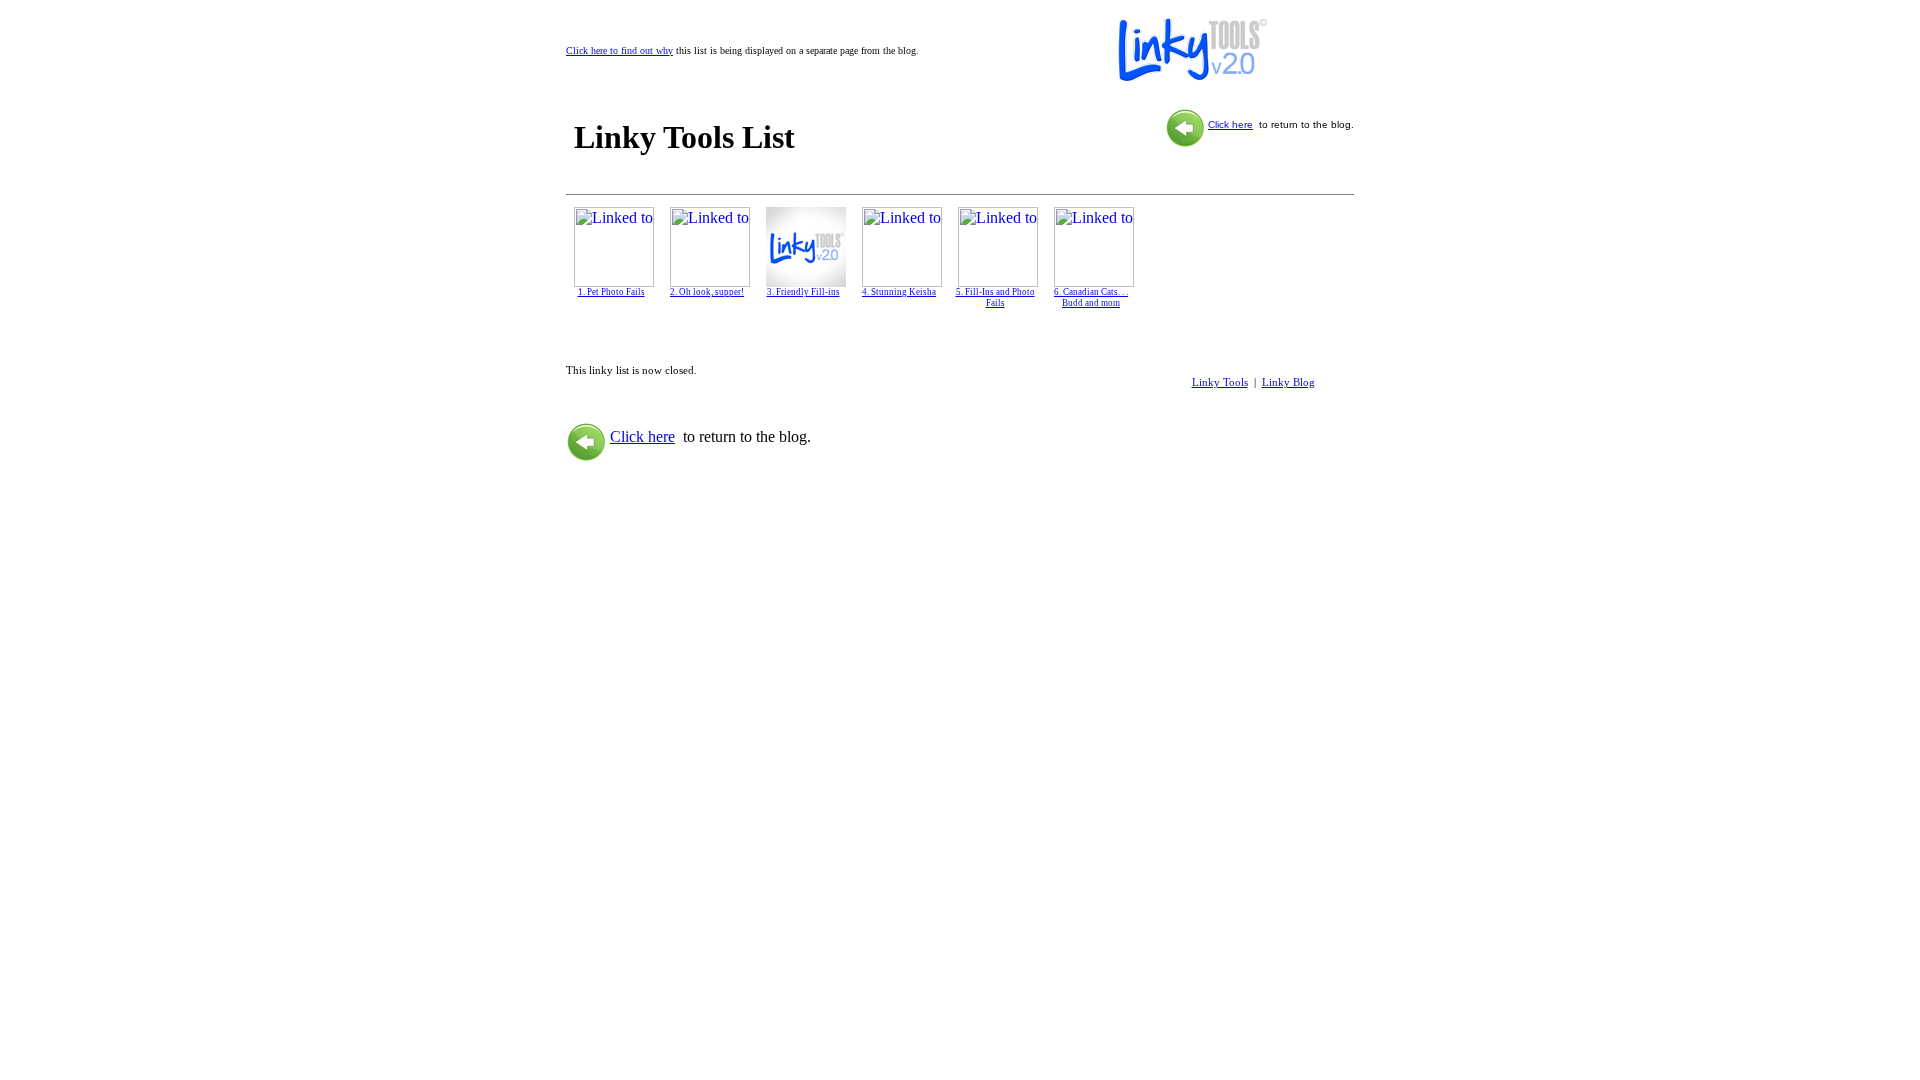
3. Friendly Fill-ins (803, 292)
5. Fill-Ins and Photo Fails (995, 297)
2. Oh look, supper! (707, 292)
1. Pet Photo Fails (611, 292)
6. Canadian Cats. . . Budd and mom (1091, 297)
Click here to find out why (619, 50)
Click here (1230, 124)
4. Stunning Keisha (899, 292)
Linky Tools (1220, 382)
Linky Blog (1288, 382)
